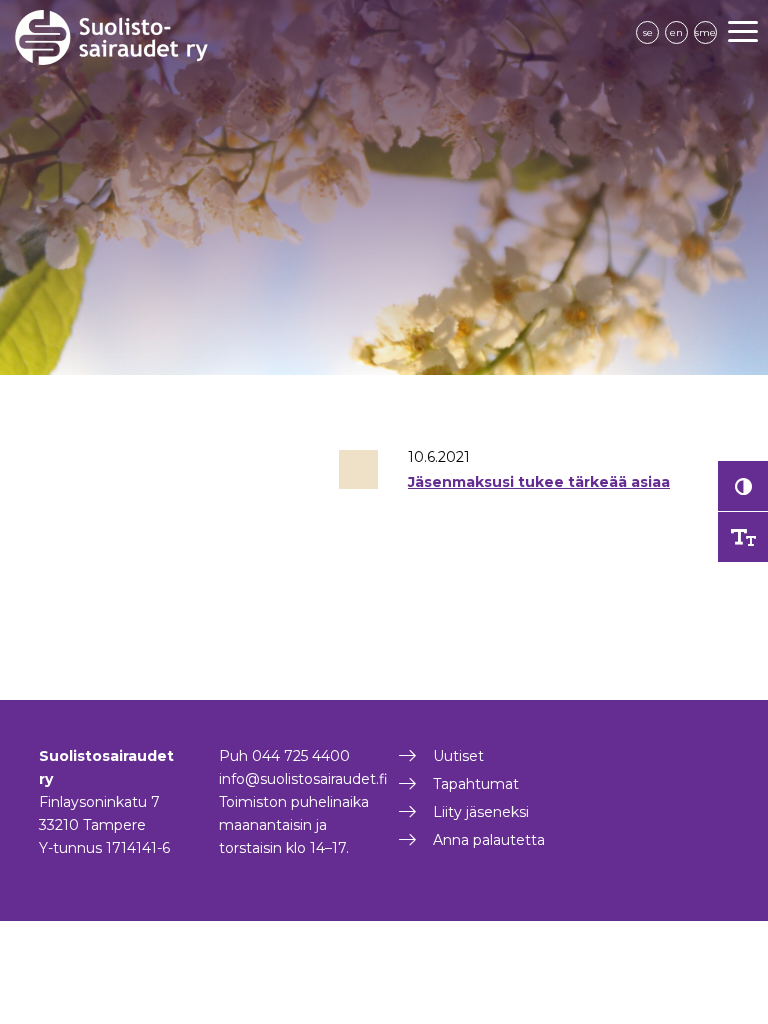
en (676, 32)
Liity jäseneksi (481, 812)
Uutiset (458, 756)
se (648, 32)
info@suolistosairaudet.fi (303, 779)
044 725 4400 (301, 756)
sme (705, 32)
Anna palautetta (489, 840)
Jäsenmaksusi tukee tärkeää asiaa (539, 482)
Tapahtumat (476, 784)
